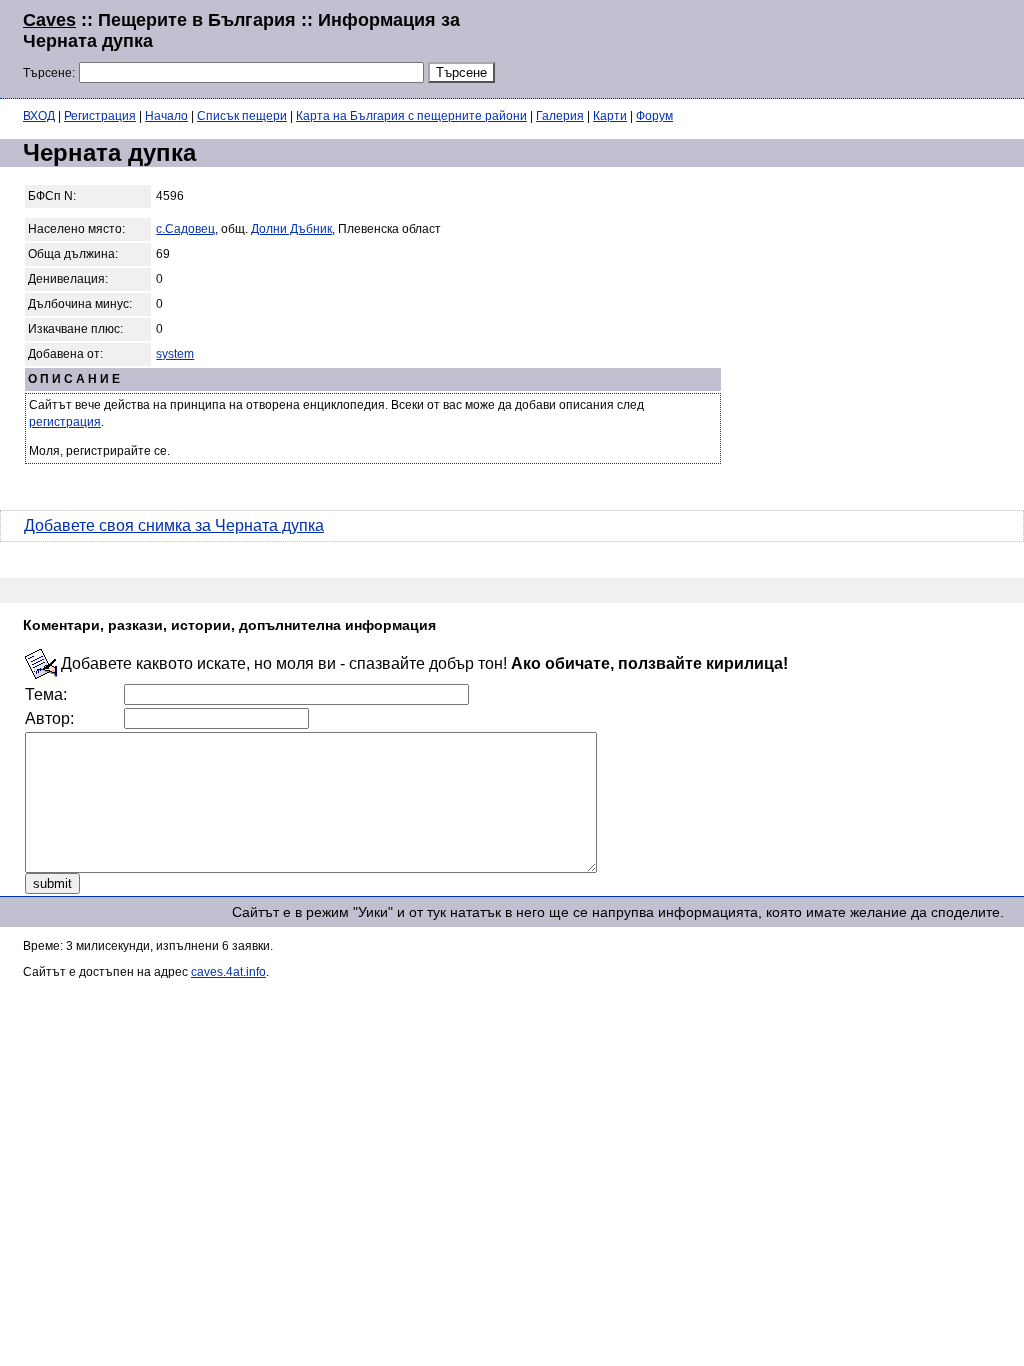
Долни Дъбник (291, 229)
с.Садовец (185, 229)
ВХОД (39, 116)
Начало (166, 116)
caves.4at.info (228, 972)
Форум (654, 116)
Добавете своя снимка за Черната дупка (174, 525)
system (175, 354)
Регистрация (100, 116)
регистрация (65, 422)
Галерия (560, 116)
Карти (610, 116)
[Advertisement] (758, 47)
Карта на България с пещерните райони (411, 116)
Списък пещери (242, 116)
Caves (49, 20)
